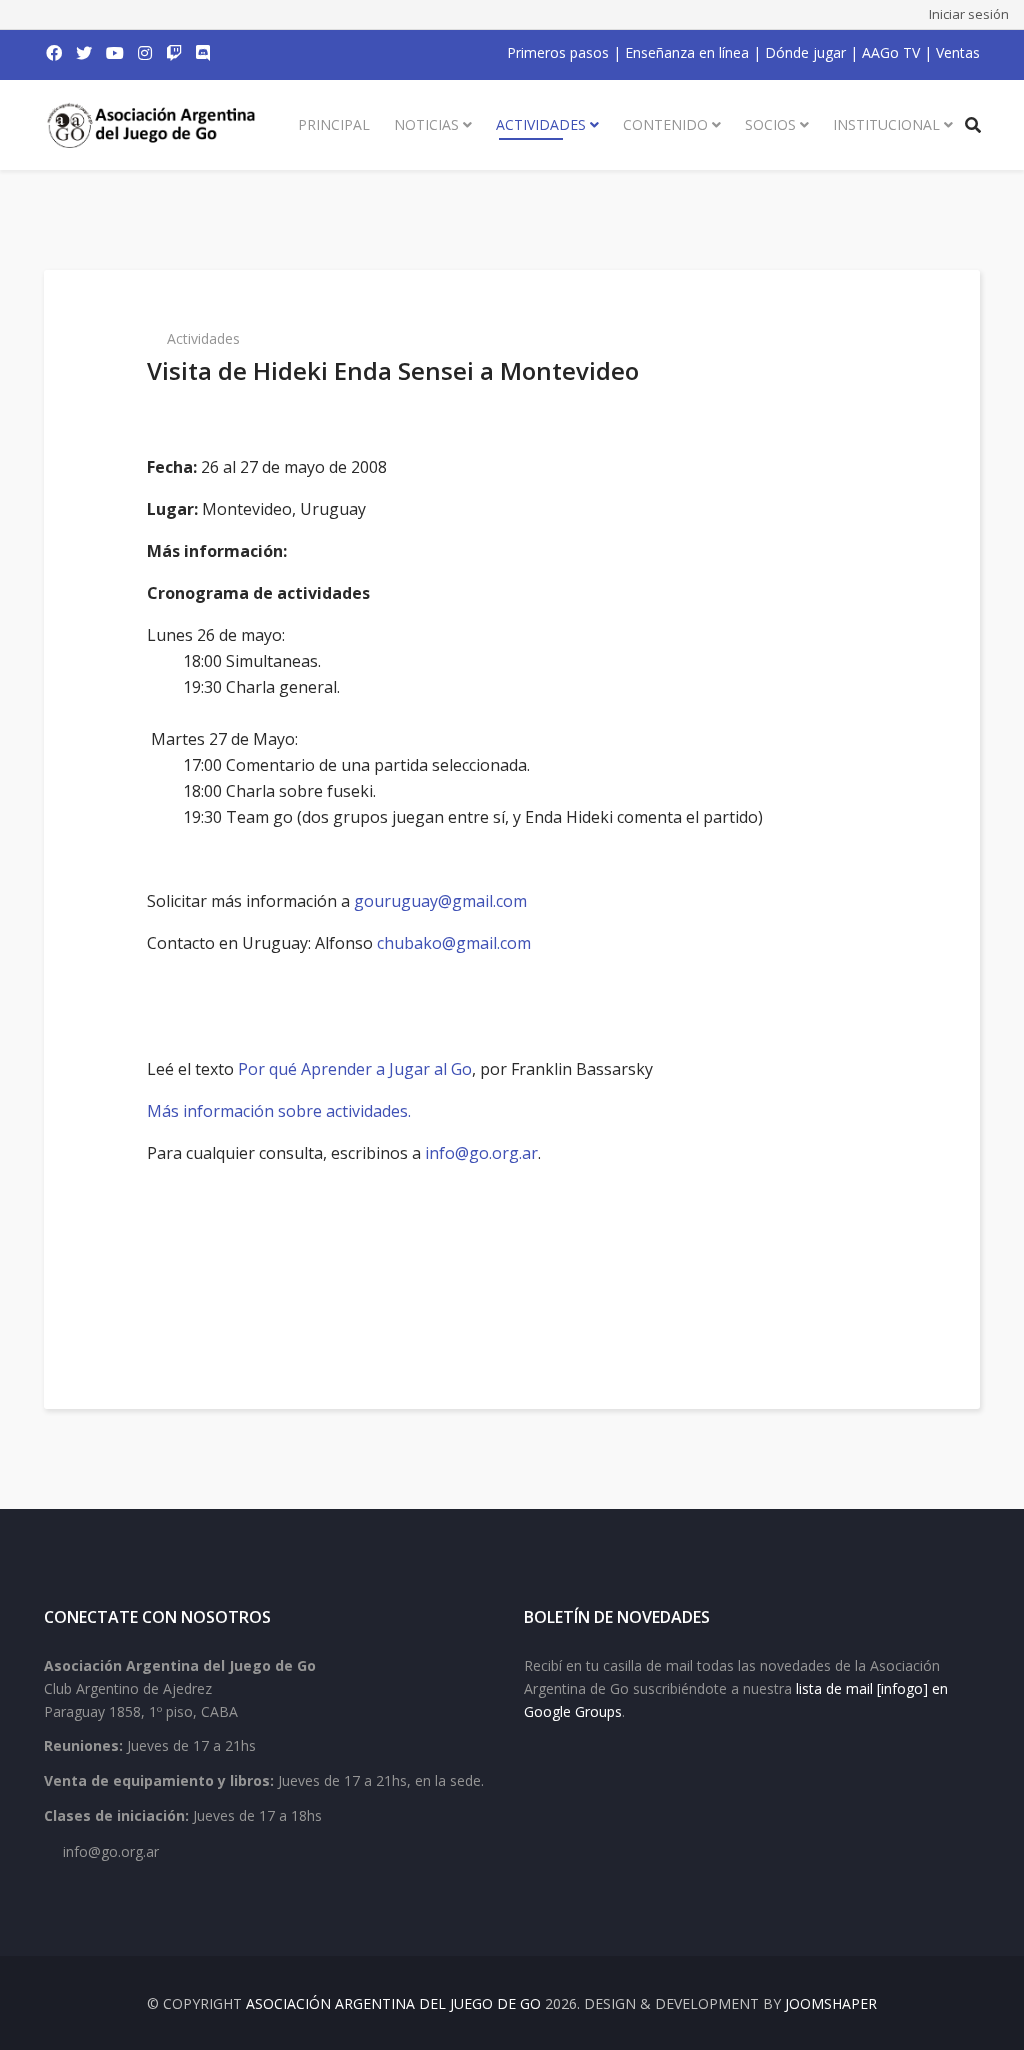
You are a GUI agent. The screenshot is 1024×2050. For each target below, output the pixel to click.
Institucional (886, 124)
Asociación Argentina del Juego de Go (393, 2003)
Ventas (958, 52)
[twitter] (84, 53)
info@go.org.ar (481, 1153)
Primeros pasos (558, 52)
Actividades (541, 124)
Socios (770, 124)
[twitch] (174, 53)
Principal (334, 124)
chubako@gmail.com (454, 943)
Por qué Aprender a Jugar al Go (355, 1069)
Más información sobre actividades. (279, 1111)
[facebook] (54, 53)
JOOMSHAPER (831, 2003)
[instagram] (145, 53)
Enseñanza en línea (687, 52)
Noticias (426, 124)
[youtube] (115, 53)
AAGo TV (891, 52)
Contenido (665, 124)
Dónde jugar (805, 52)
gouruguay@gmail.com (440, 901)
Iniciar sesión (969, 14)
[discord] (203, 53)
